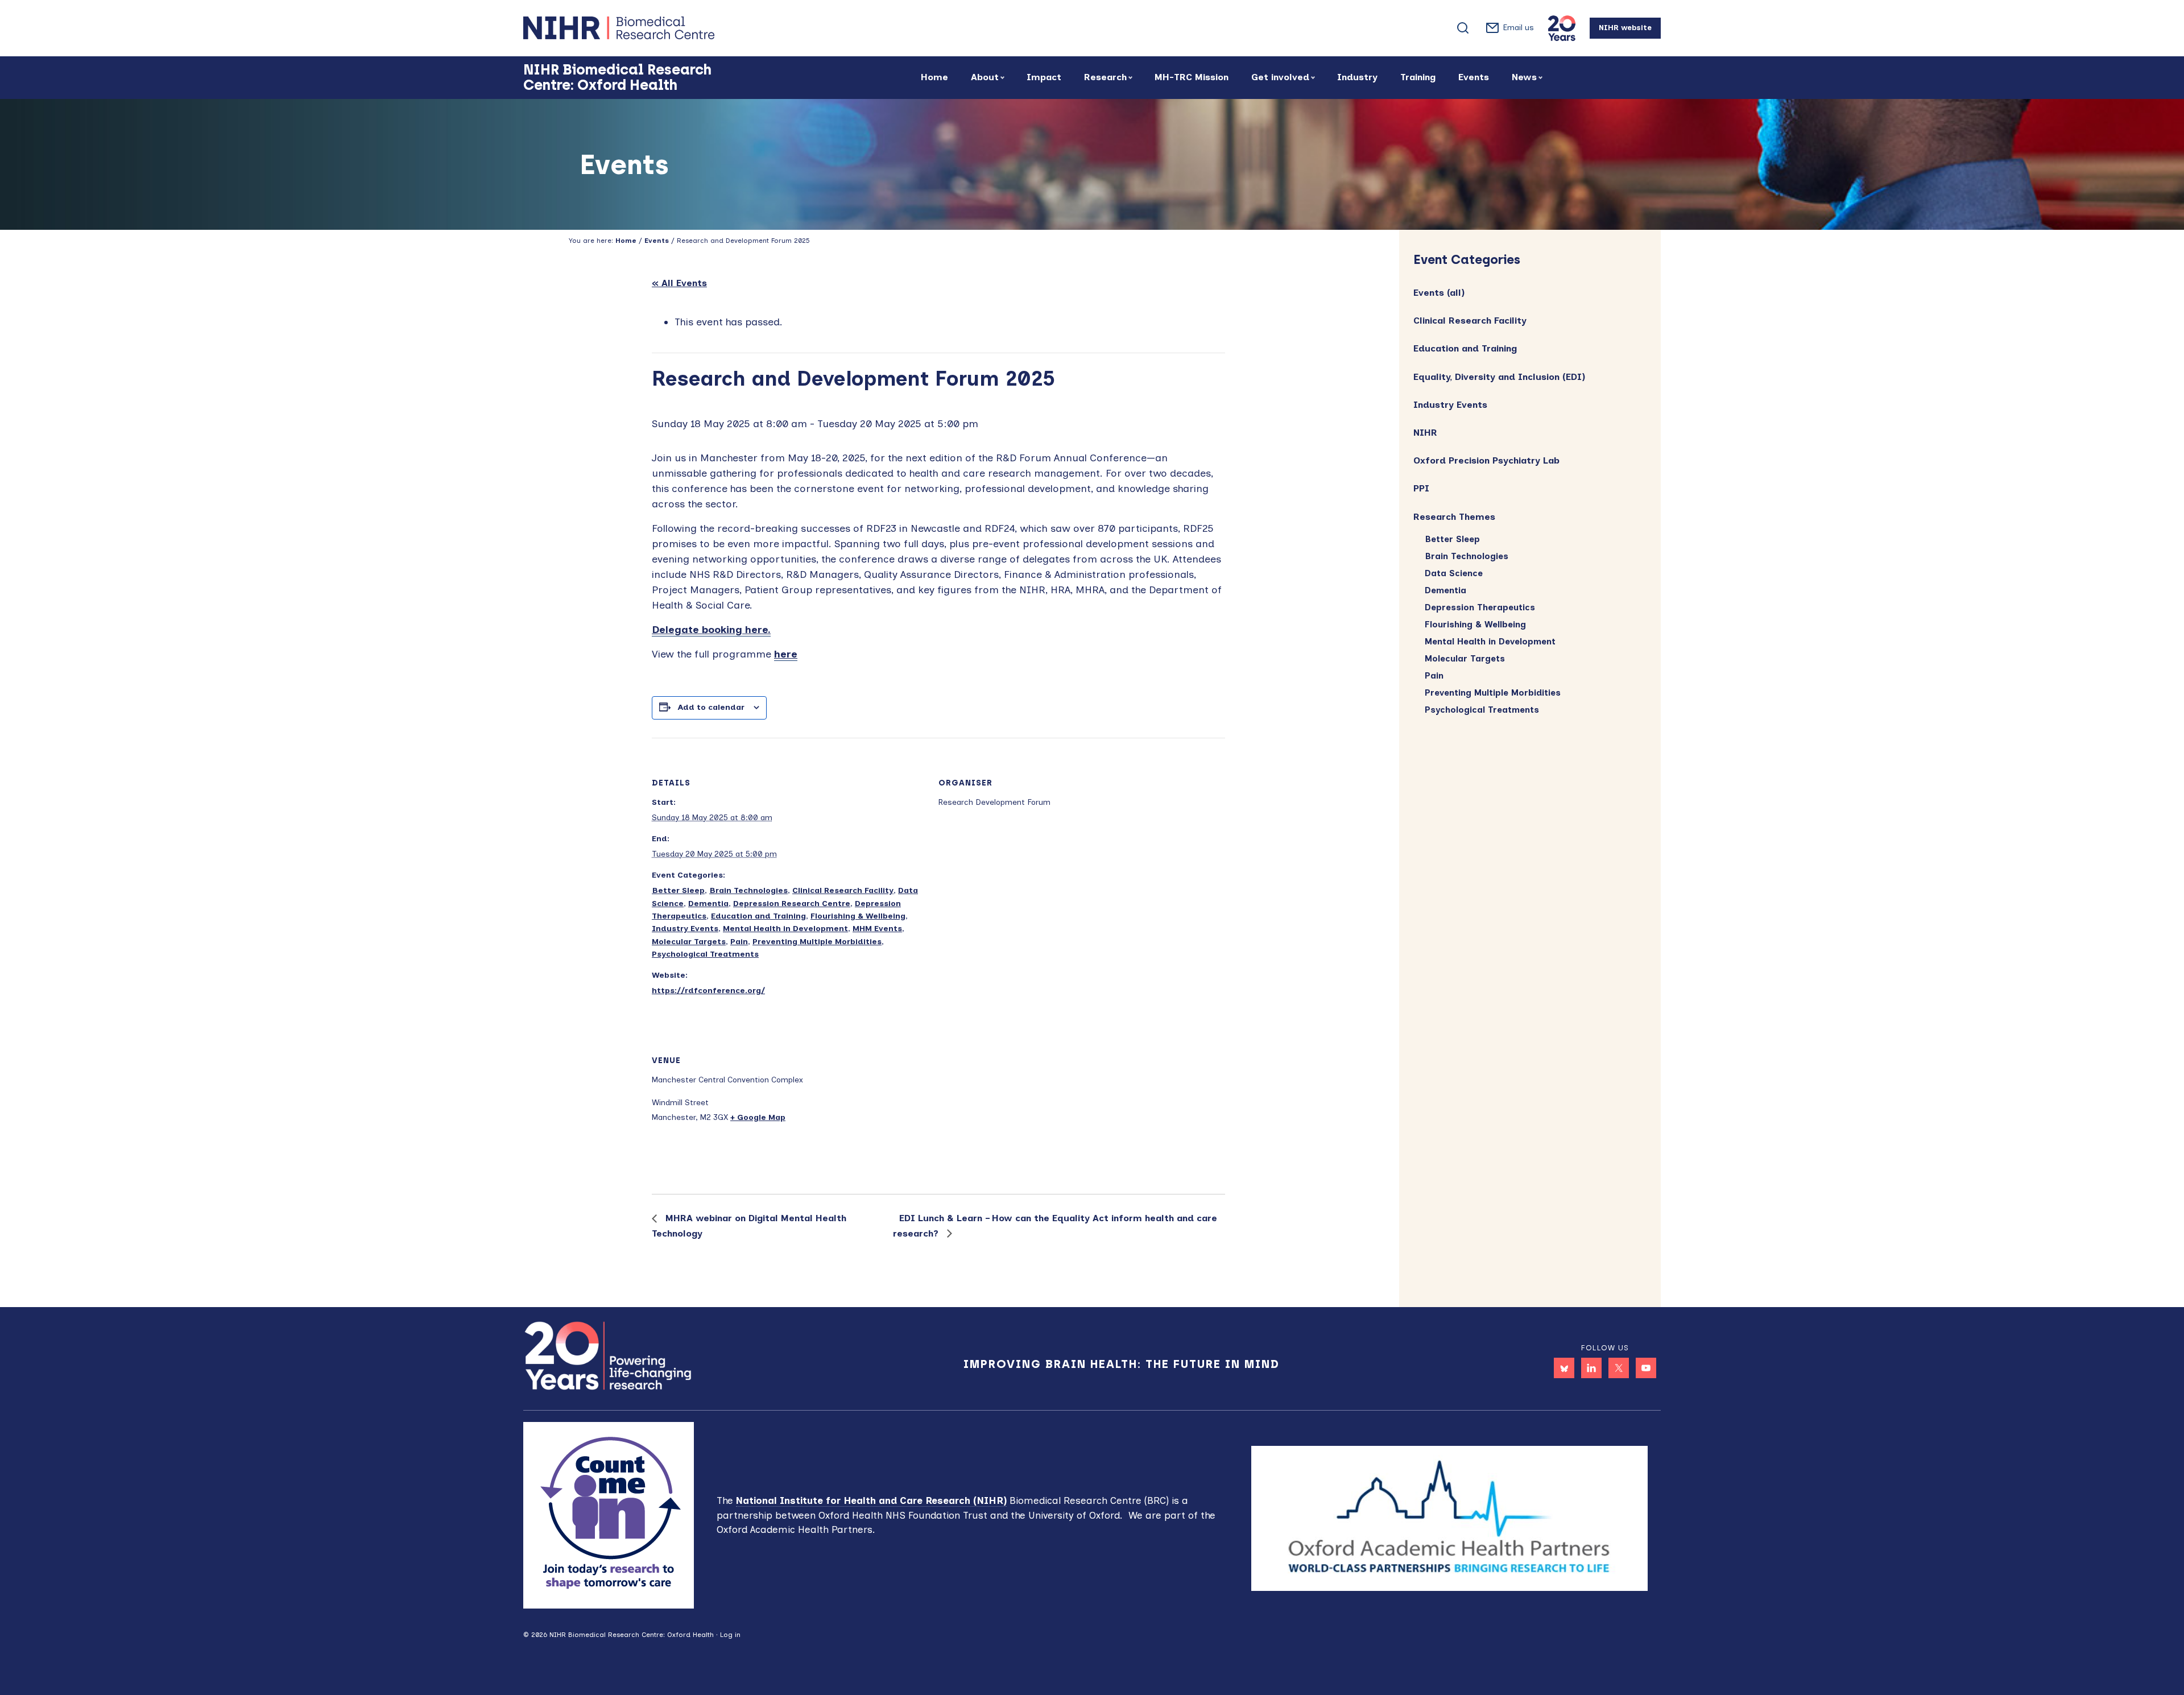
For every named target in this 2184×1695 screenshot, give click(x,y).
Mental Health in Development (785, 929)
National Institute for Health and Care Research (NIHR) (871, 1500)
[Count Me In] (609, 1514)
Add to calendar (711, 707)
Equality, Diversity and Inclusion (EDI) (1499, 377)
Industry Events (685, 929)
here (786, 654)
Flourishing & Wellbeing (858, 916)
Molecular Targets (689, 942)
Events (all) (1439, 293)
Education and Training (758, 916)
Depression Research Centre (792, 904)
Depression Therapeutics (1480, 607)
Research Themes (1454, 517)
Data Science (1454, 573)
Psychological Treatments (705, 954)
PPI (1421, 488)
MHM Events (877, 929)
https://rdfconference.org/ (708, 991)
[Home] (660, 28)
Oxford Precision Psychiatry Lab (1486, 460)
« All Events (679, 283)
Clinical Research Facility (843, 890)
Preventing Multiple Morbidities (817, 942)
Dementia (708, 904)
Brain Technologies (748, 890)
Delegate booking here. (711, 630)
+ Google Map (758, 1117)
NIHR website (1625, 28)
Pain (739, 942)
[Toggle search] (1463, 28)
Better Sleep (678, 890)
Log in (730, 1635)
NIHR (1425, 433)
